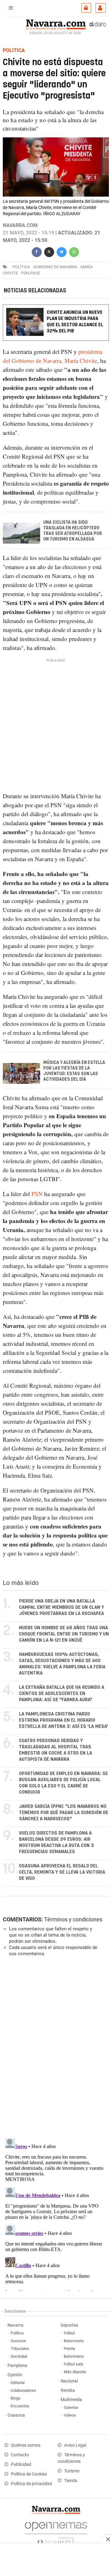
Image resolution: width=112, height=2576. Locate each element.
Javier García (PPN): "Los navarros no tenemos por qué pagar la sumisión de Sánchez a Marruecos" (64, 1813)
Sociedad (19, 2356)
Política (17, 2333)
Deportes (69, 2325)
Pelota (69, 2349)
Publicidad (21, 2465)
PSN (37, 1194)
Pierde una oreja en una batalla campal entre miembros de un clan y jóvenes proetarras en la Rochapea (61, 1607)
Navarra (15, 2325)
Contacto (20, 2455)
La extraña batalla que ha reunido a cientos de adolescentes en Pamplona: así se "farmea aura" (62, 1694)
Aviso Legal (75, 2445)
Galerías (71, 2407)
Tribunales (20, 2349)
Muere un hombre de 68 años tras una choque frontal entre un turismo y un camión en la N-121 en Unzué (64, 1634)
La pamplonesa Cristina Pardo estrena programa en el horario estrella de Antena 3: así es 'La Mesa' (63, 1720)
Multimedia (71, 2400)
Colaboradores (23, 2390)
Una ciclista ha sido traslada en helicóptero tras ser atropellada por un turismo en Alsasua (73, 531)
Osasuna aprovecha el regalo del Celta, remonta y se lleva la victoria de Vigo (62, 1872)
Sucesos (18, 2341)
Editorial (18, 2383)
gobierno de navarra (55, 267)
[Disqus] (55, 2047)
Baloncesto (74, 2341)
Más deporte (75, 2372)
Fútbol (69, 2333)
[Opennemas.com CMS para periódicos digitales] (56, 2532)
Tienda (71, 2481)
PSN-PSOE (31, 273)
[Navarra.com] (56, 24)
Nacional (69, 2381)
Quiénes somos (26, 2445)
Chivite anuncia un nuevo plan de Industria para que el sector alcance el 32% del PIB (75, 322)
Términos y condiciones (73, 1919)
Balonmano (74, 2356)
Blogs (16, 2398)
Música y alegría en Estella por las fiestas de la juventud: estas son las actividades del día (74, 1071)
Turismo (72, 2471)
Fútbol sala (73, 2364)
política (21, 267)
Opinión (15, 2375)
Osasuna (16, 2415)
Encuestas (20, 2406)
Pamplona (17, 2366)
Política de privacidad (31, 2484)
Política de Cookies (29, 2474)
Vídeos (70, 2415)
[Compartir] (37, 251)
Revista (68, 2390)
